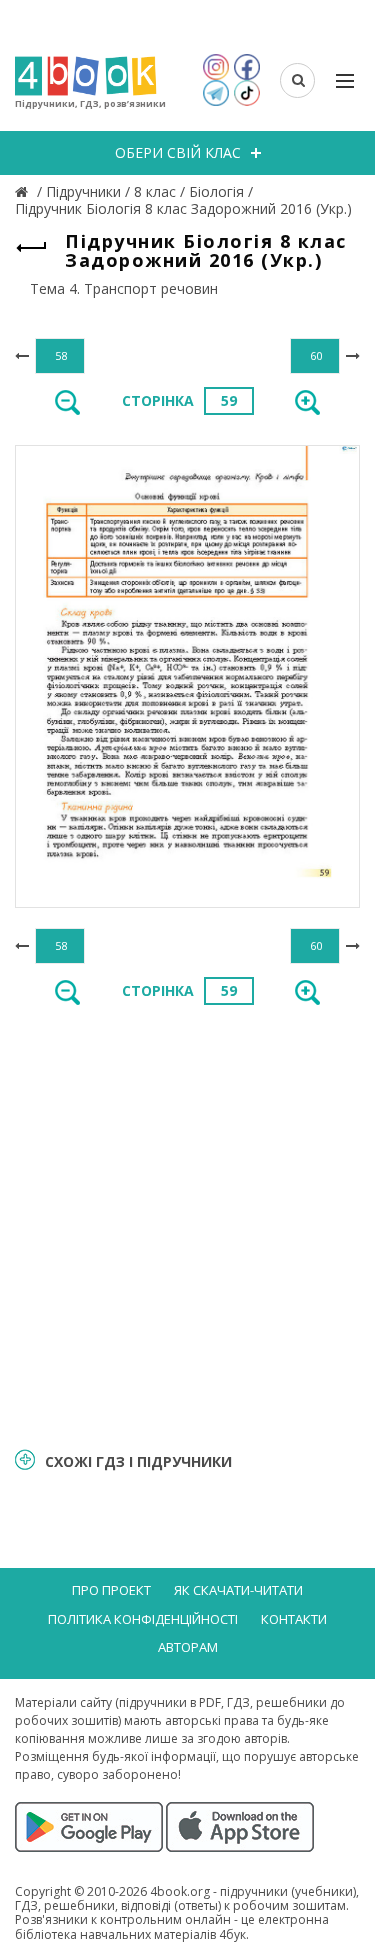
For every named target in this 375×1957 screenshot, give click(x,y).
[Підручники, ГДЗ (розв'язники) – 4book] (24, 191)
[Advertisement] (187, 1224)
